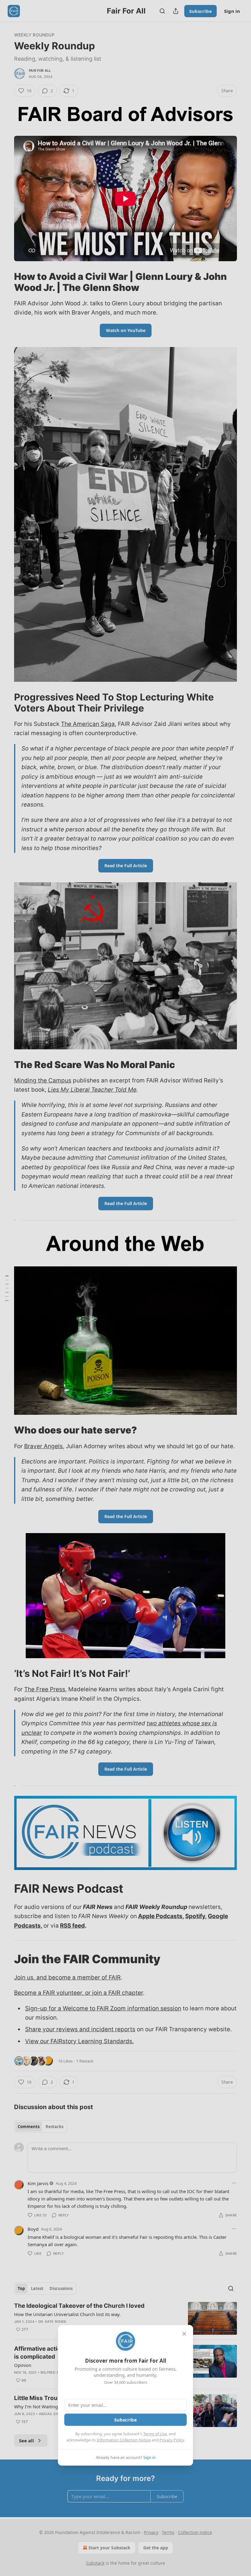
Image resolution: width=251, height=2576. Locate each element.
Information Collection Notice (124, 2440)
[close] (184, 2334)
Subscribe (125, 2420)
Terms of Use (155, 2434)
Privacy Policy (172, 2440)
